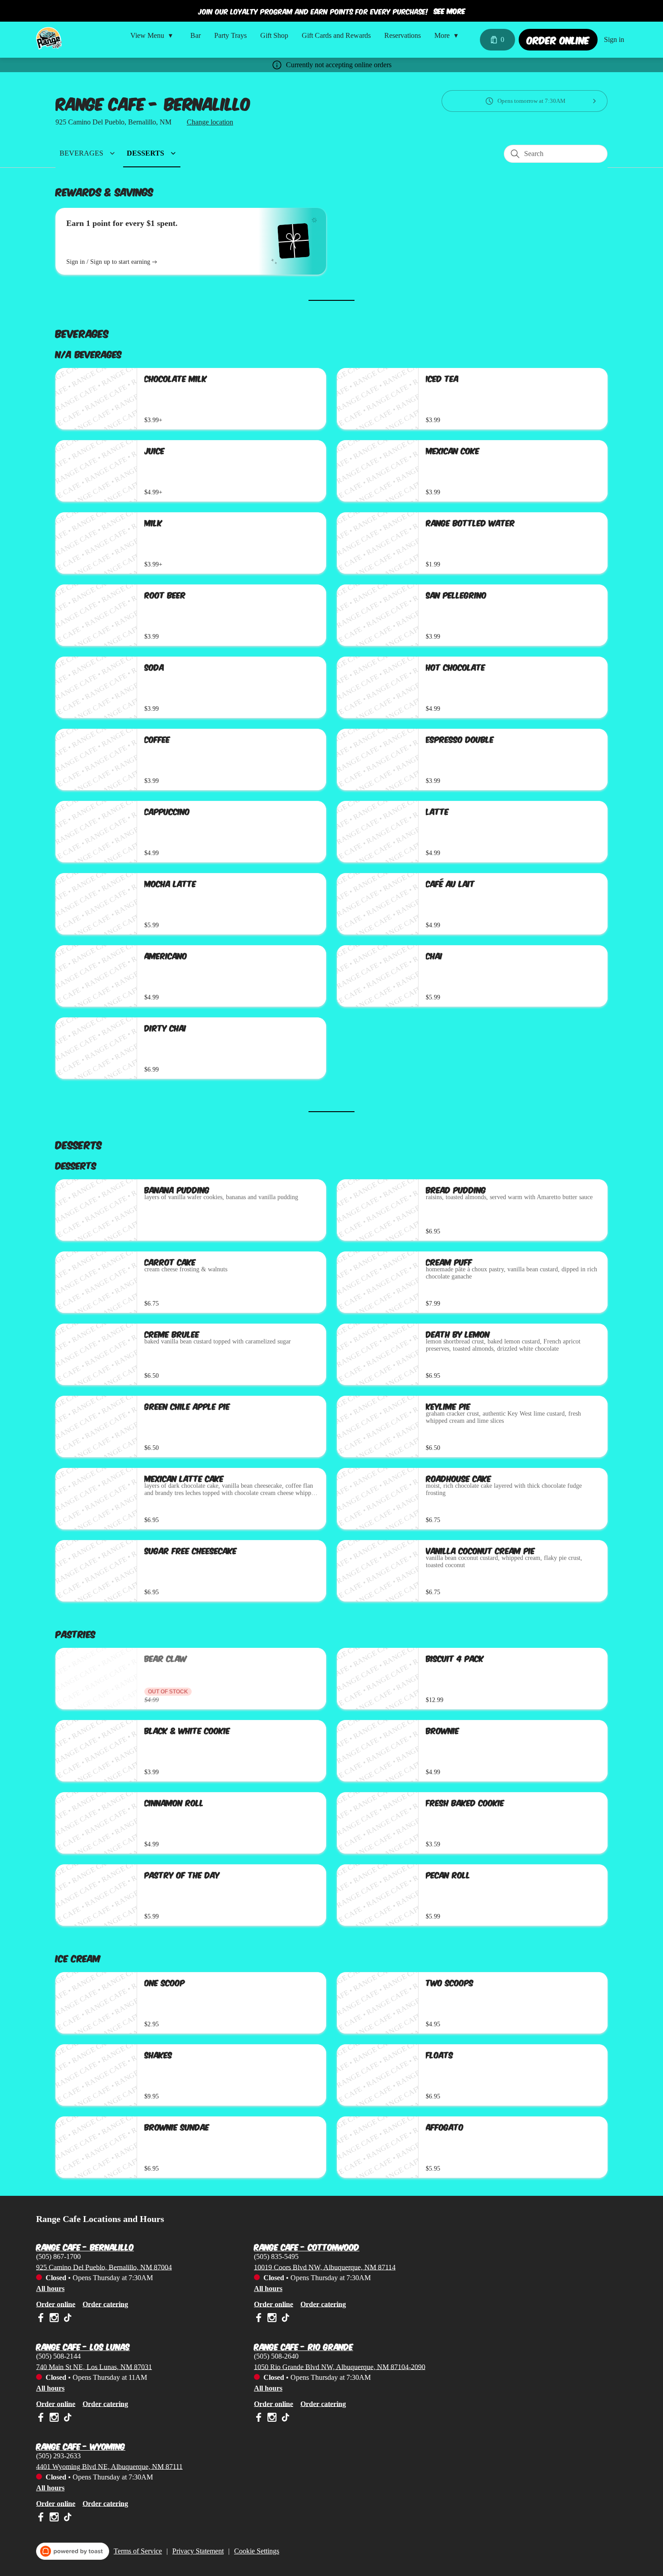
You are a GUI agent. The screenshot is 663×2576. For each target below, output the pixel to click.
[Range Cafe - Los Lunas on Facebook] (42, 2419)
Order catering (105, 2304)
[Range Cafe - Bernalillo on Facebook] (42, 2319)
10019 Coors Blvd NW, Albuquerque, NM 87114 (325, 2267)
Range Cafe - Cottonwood (307, 2245)
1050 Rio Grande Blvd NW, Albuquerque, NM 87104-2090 (340, 2367)
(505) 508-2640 (276, 2356)
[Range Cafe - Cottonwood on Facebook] (260, 2319)
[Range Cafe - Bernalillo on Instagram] (54, 2319)
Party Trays (230, 35)
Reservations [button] (403, 35)
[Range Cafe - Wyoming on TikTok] (67, 2518)
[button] (154, 36)
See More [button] (450, 11)
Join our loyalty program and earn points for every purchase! (313, 11)
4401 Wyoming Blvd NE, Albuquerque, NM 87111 (109, 2466)
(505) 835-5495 (276, 2256)
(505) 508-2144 (58, 2356)
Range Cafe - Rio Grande (304, 2345)
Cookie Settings (257, 2551)
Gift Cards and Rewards (336, 35)
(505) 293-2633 (58, 2455)
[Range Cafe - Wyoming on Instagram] (54, 2518)
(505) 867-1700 (58, 2256)
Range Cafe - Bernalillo (85, 2245)
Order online (56, 2304)
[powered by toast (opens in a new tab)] (73, 2551)
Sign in (614, 39)
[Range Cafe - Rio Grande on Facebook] (260, 2419)
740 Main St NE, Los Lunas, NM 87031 (94, 2367)
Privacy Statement (198, 2551)
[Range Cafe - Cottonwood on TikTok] (284, 2319)
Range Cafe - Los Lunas (83, 2345)
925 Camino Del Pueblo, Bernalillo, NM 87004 (104, 2267)
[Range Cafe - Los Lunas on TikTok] (67, 2419)
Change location (210, 122)
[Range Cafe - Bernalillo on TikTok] (67, 2319)
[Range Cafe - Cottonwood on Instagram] (272, 2319)
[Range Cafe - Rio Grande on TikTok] (284, 2419)
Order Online (558, 39)
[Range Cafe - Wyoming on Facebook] (42, 2518)
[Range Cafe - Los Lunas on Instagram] (54, 2419)
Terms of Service (138, 2551)
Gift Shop (274, 35)
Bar (196, 35)
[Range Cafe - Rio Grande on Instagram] (272, 2419)
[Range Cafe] (49, 38)
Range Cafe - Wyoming (81, 2445)
